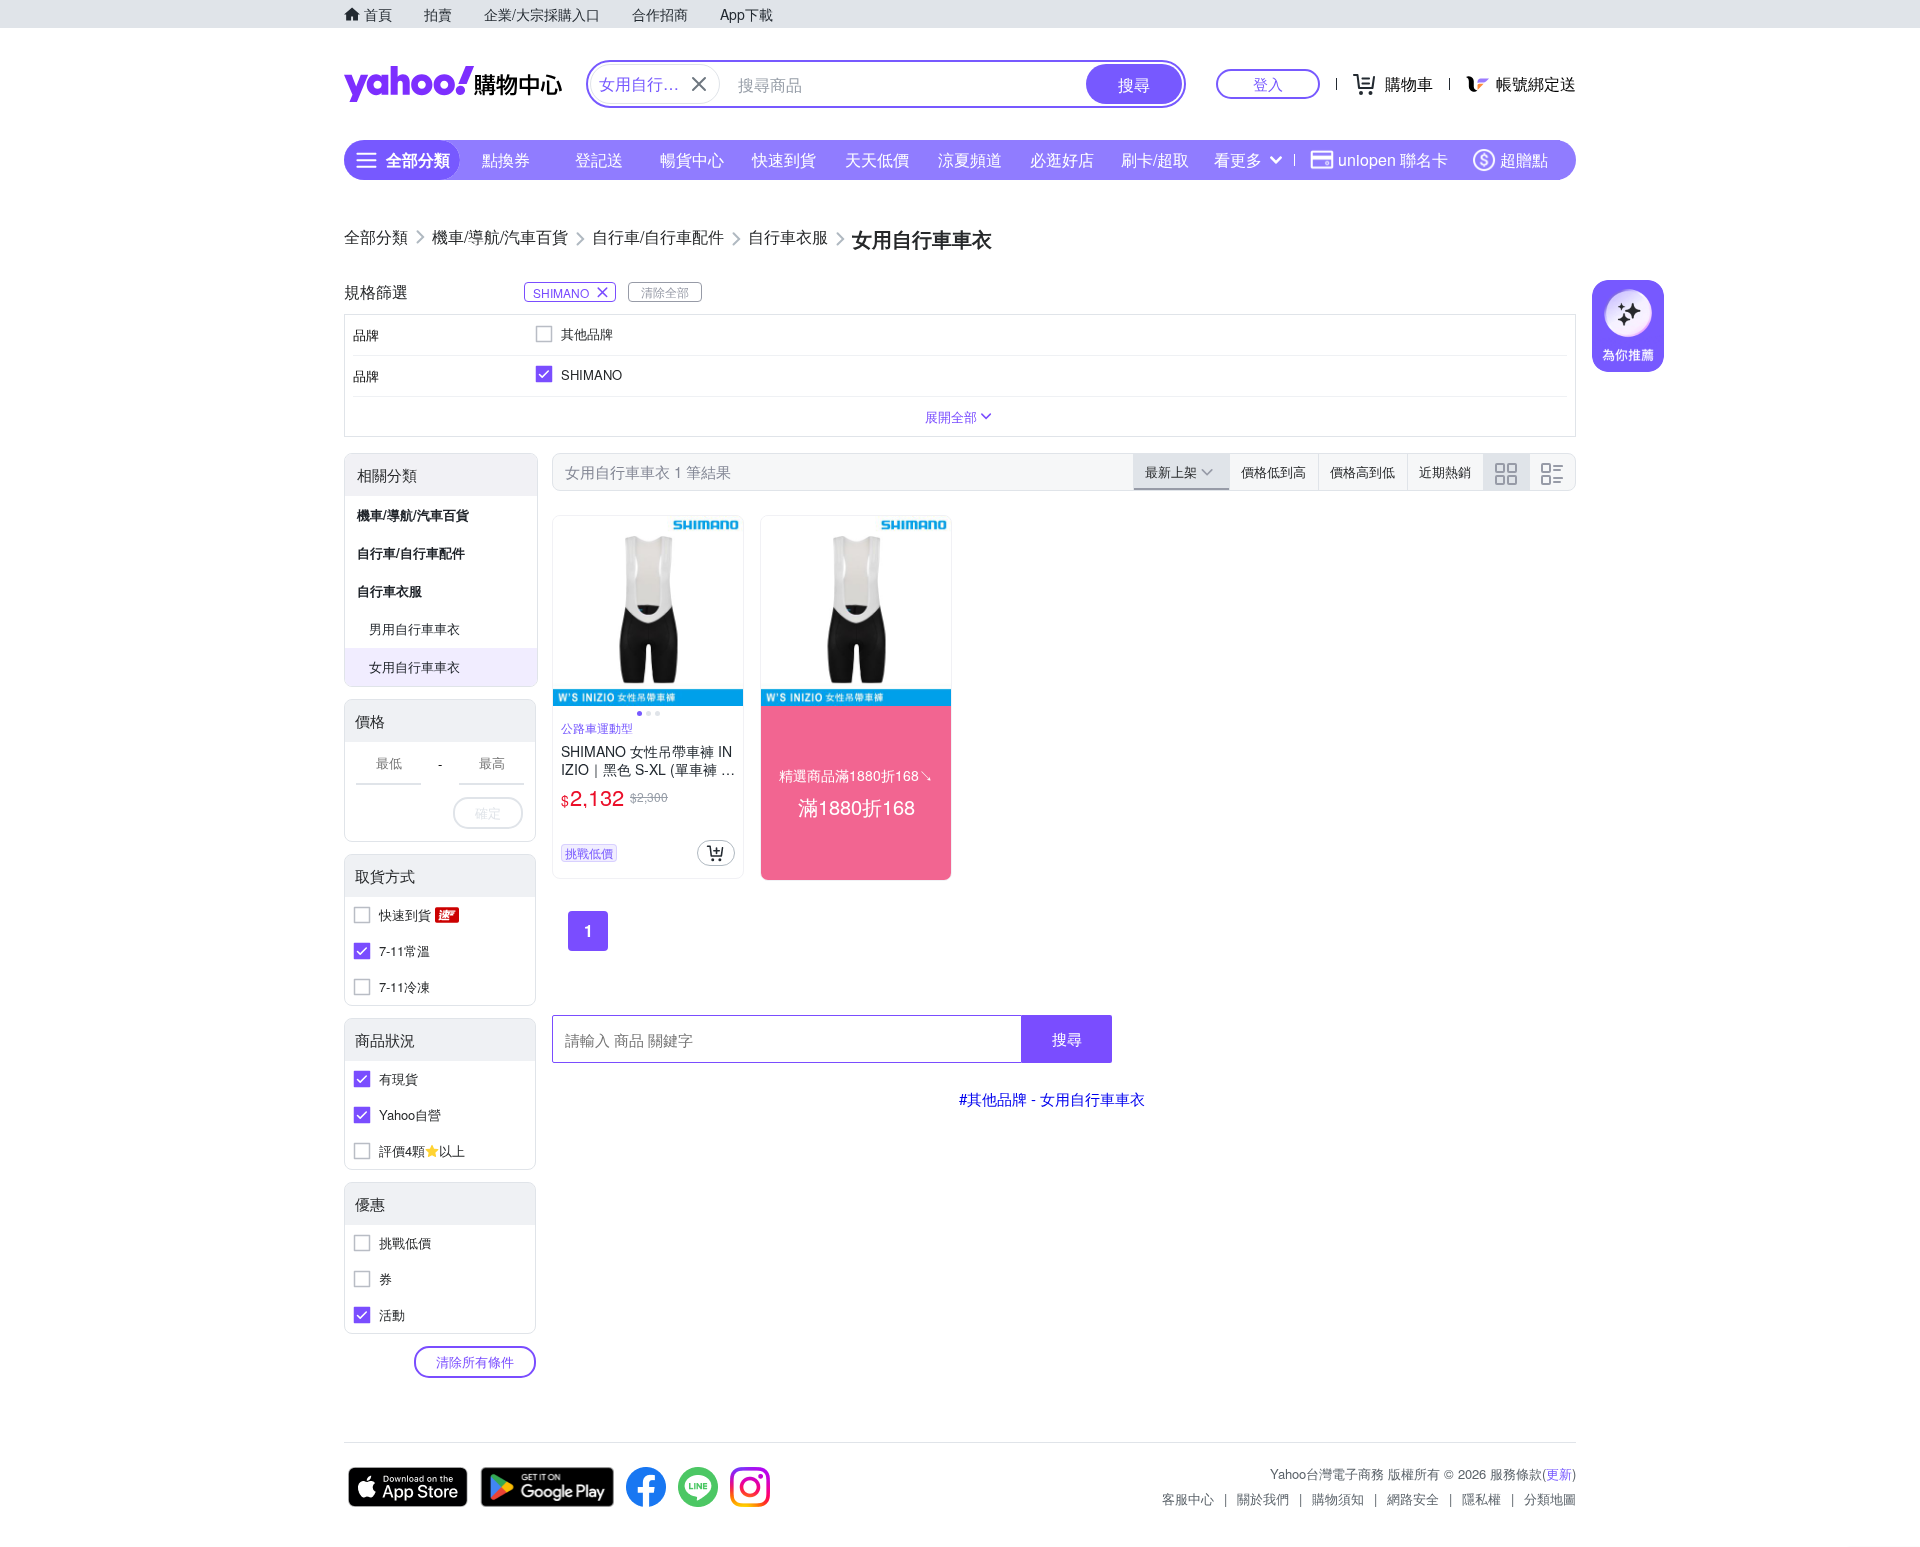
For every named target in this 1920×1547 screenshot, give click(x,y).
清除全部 (665, 291)
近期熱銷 (1445, 471)
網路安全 (1413, 1498)
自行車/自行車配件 (411, 552)
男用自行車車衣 (414, 628)
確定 (488, 812)
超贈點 (1524, 159)
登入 (1268, 83)
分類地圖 (1550, 1498)
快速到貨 (784, 159)
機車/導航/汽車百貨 (413, 514)
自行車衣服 (389, 590)
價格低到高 (1273, 471)
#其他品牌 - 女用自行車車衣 (1052, 1098)
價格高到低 (1362, 471)
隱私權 (1481, 1498)
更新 (1559, 1473)
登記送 (599, 159)
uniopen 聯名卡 (1393, 159)
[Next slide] (730, 611)
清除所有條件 (475, 1361)
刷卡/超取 (1155, 159)
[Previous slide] (566, 611)
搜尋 (1067, 1038)
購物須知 (1338, 1498)
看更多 (1238, 159)
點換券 (506, 159)
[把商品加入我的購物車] (716, 853)
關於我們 (1263, 1498)
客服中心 (1188, 1498)
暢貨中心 (692, 159)
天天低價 (877, 159)
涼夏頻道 (970, 159)
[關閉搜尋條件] (699, 84)
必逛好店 (1062, 159)
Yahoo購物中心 (453, 84)
